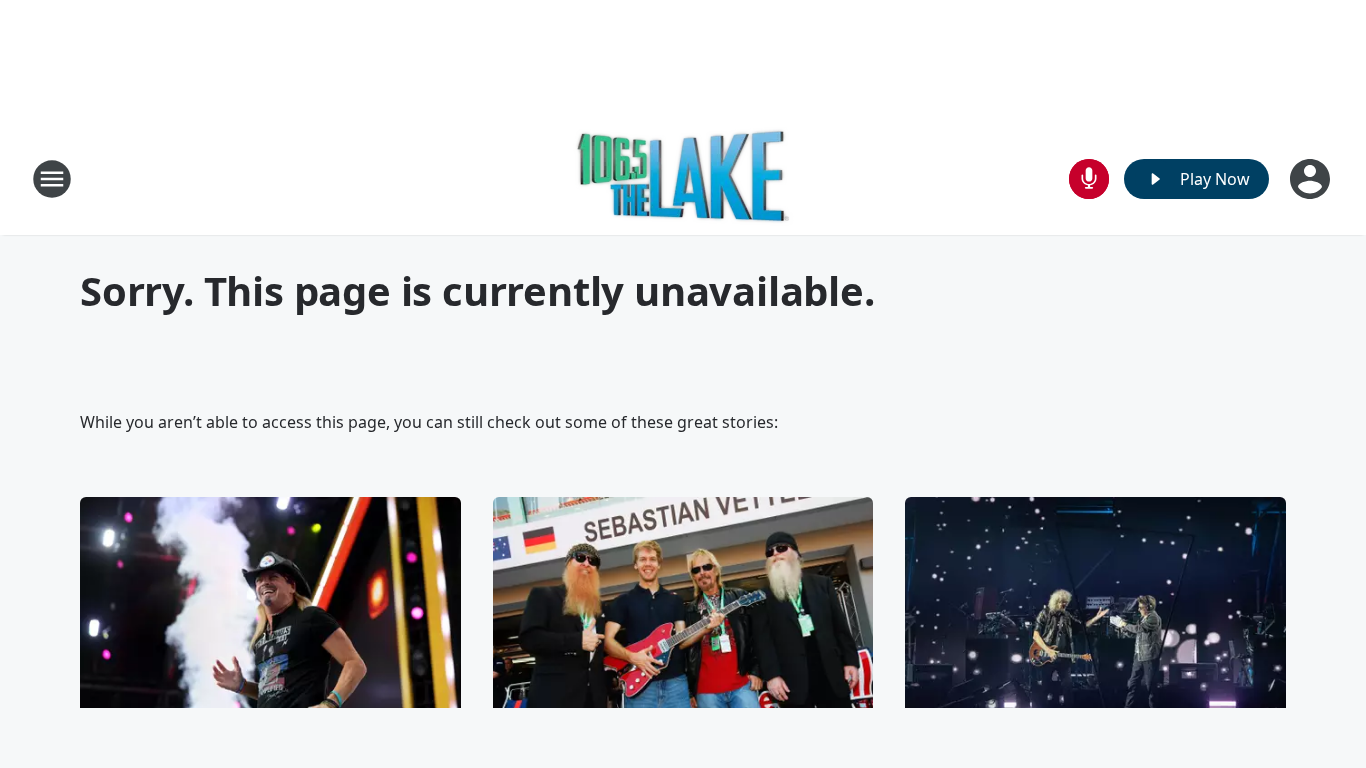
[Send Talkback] (1089, 179)
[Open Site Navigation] (52, 179)
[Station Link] (683, 178)
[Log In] (1312, 179)
